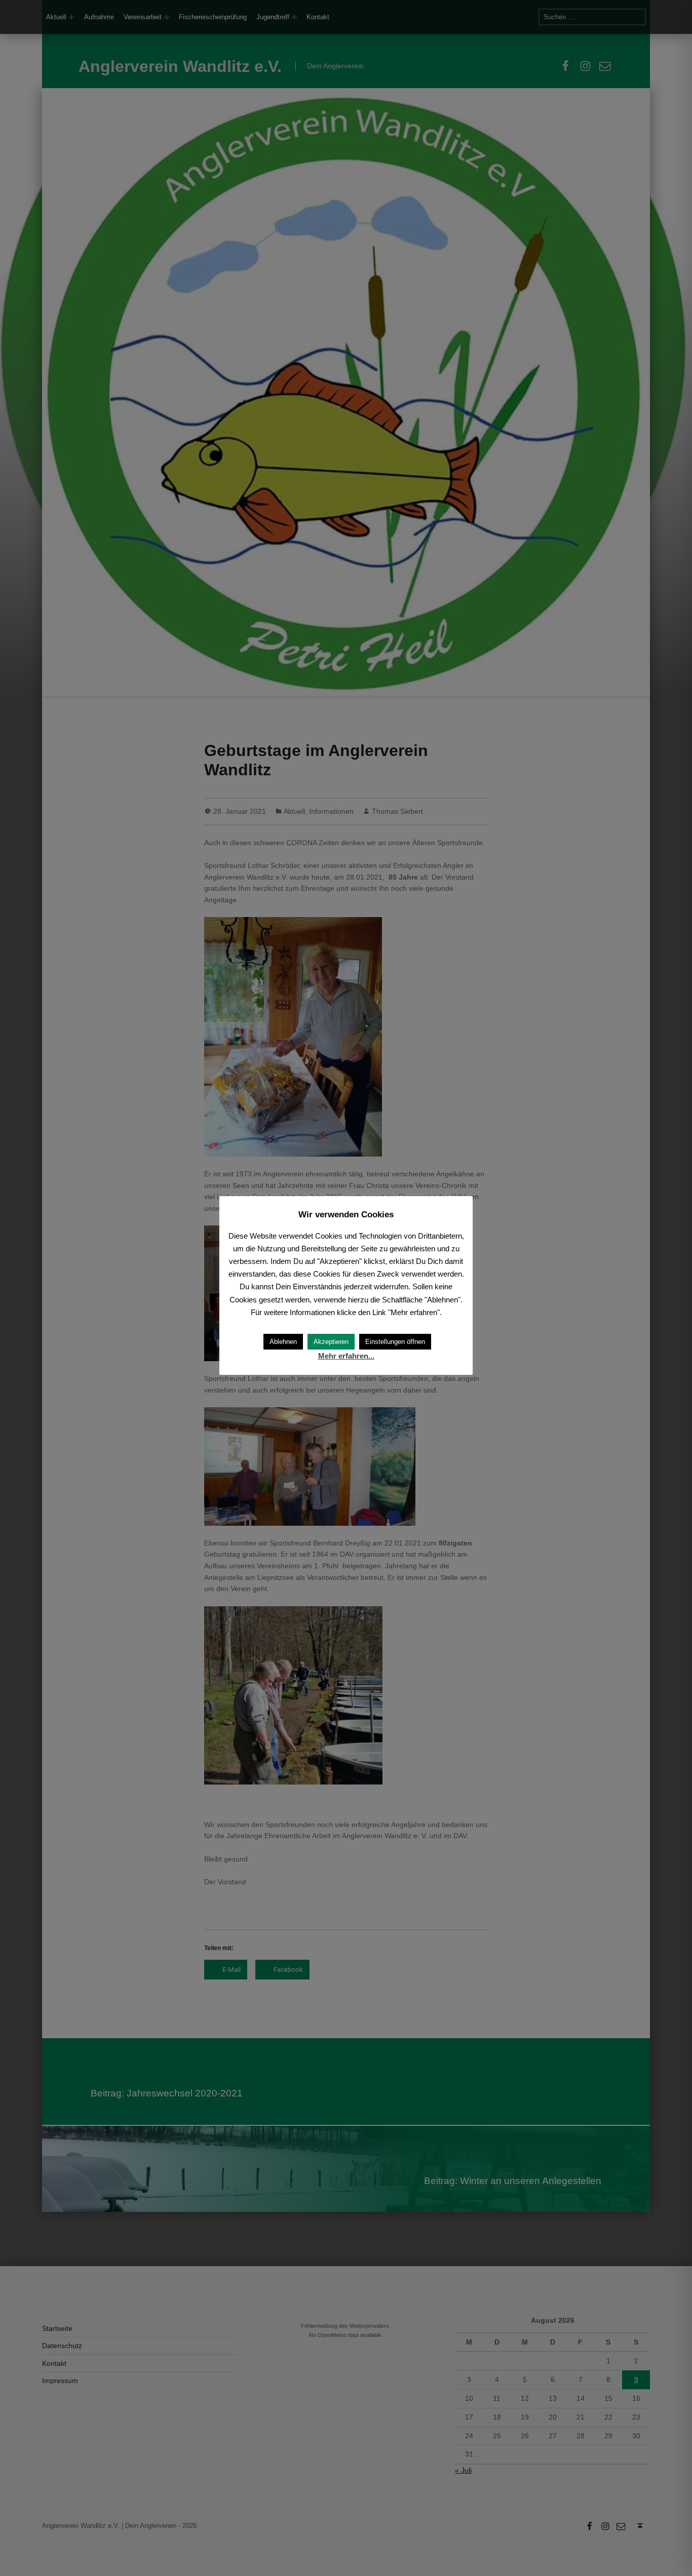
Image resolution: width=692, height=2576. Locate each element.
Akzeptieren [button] (331, 1342)
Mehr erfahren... (346, 1356)
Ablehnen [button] (283, 1342)
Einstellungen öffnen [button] (395, 1342)
